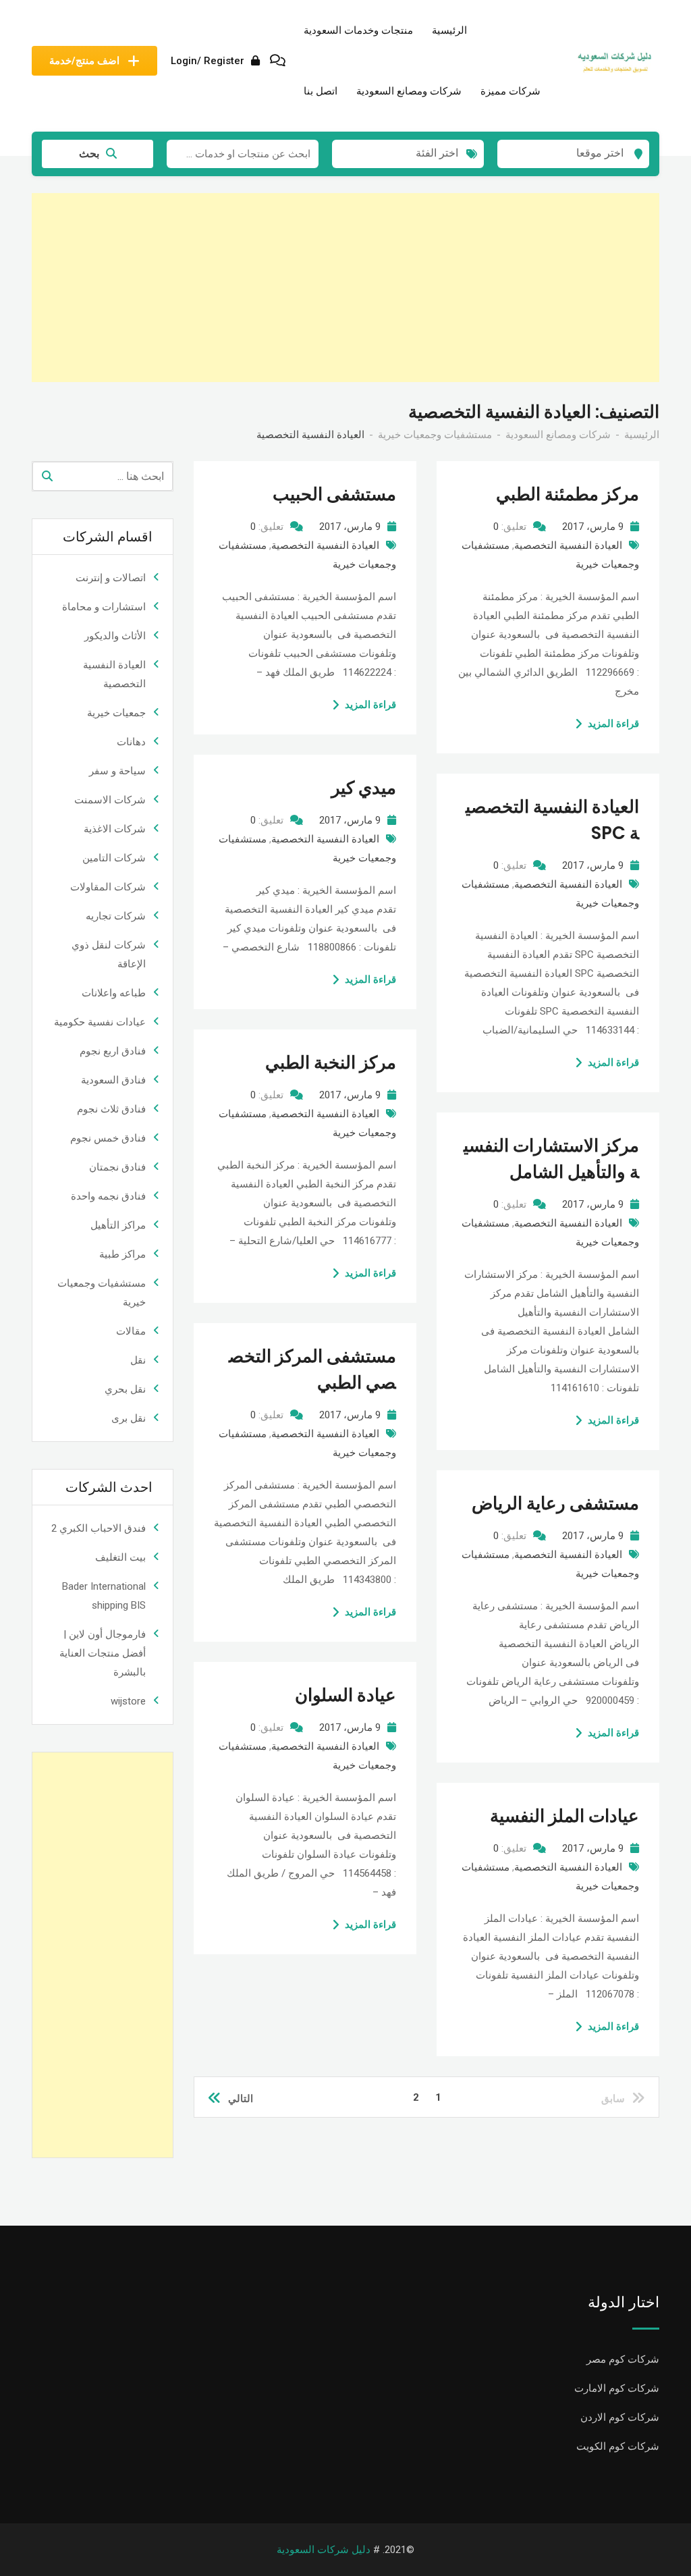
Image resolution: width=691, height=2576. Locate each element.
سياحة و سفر (117, 771)
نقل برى (129, 1418)
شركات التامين (114, 858)
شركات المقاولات (108, 887)
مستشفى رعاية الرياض (555, 1503)
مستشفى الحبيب (334, 494)
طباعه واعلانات (114, 993)
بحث (89, 154)
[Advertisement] (345, 288)
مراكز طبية (122, 1254)
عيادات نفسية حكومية (100, 1022)
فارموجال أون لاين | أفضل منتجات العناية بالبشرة (103, 1653)
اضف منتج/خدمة (84, 61)
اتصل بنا (321, 91)
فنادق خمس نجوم (108, 1138)
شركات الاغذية (115, 829)
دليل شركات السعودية (324, 2550)
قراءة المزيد (370, 705)
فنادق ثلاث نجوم (111, 1109)
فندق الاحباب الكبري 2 (99, 1528)
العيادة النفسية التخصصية (325, 545)
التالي (241, 2099)
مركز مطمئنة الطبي (568, 494)
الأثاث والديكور (115, 636)
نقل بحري (125, 1389)
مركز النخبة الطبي (331, 1063)
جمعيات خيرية (116, 713)
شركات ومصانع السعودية (409, 91)
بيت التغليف (120, 1557)
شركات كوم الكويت (618, 2446)
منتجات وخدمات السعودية (358, 30)
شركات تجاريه (116, 916)
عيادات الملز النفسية (564, 1816)
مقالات (131, 1331)
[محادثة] (278, 61)
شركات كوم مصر (623, 2359)
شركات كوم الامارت (617, 2388)
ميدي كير (364, 788)
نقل (138, 1360)
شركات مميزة (510, 91)
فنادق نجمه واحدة (108, 1196)
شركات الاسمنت (110, 800)
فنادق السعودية (113, 1080)
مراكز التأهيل (118, 1225)
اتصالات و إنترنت (111, 578)
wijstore (128, 1701)
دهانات (131, 742)
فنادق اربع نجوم (113, 1051)
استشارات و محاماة (104, 607)
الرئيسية (449, 30)
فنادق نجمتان (117, 1167)
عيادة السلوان (345, 1695)
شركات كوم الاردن (620, 2417)
